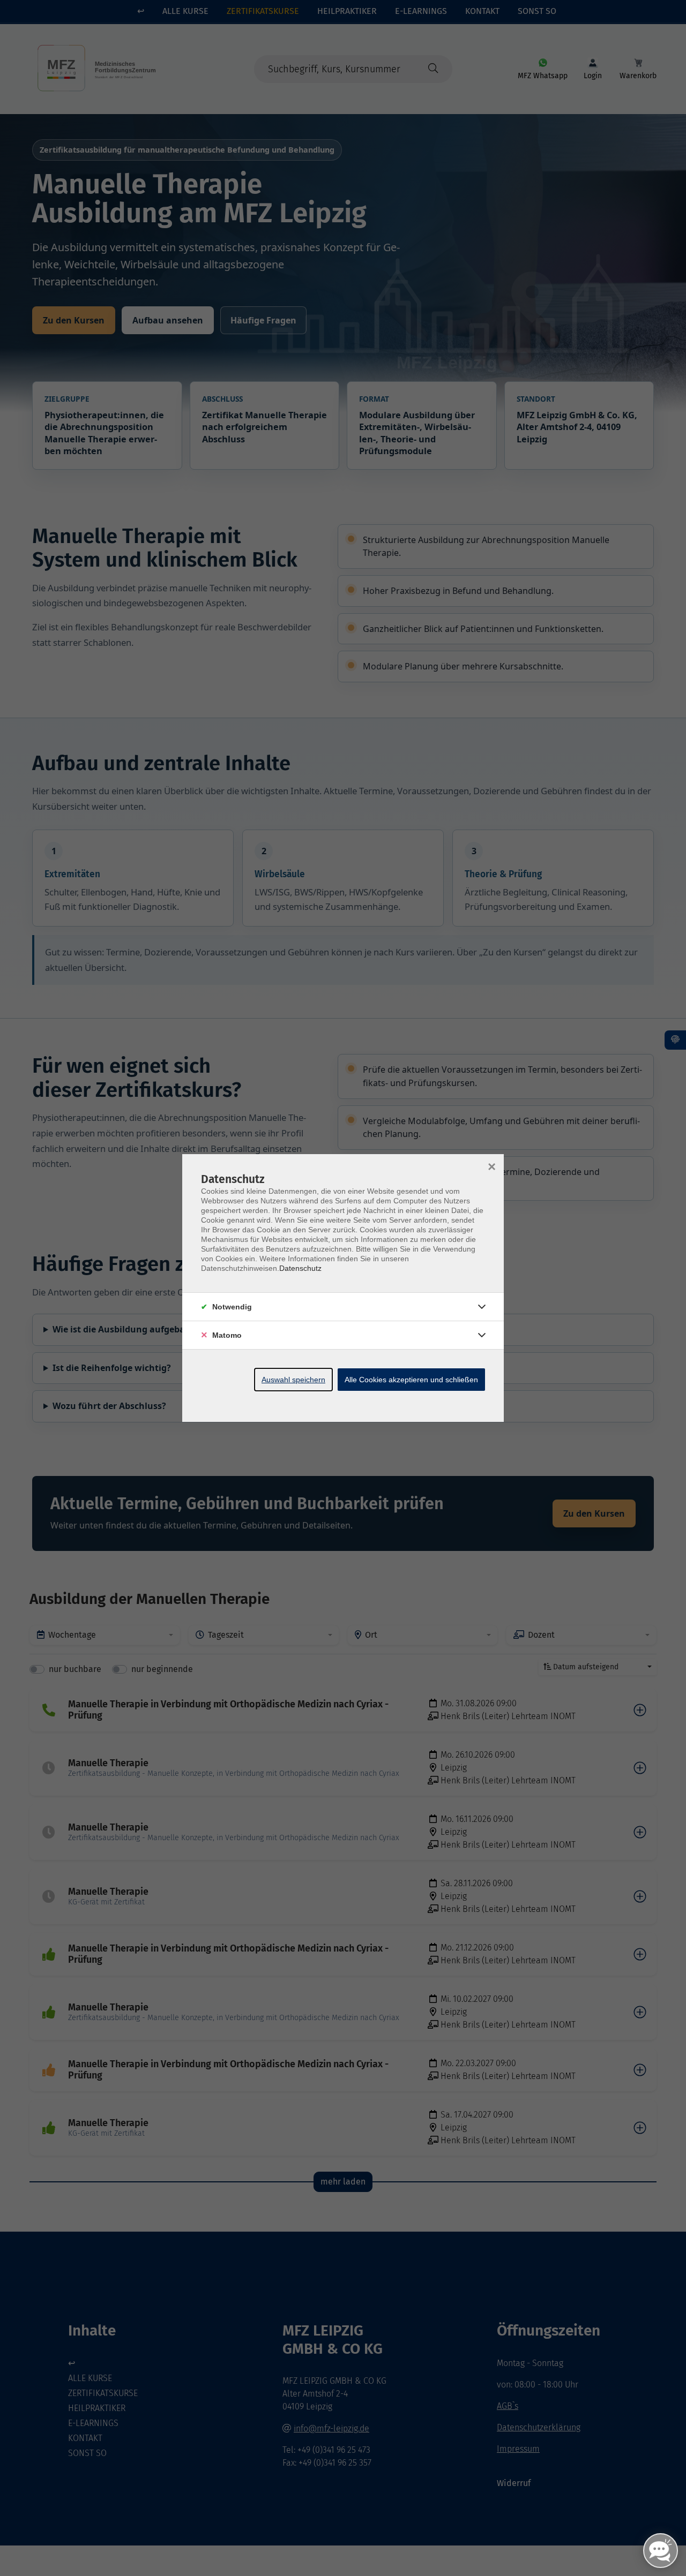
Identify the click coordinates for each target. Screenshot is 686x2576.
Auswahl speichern (293, 1380)
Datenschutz (300, 1268)
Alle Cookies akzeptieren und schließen (411, 1380)
